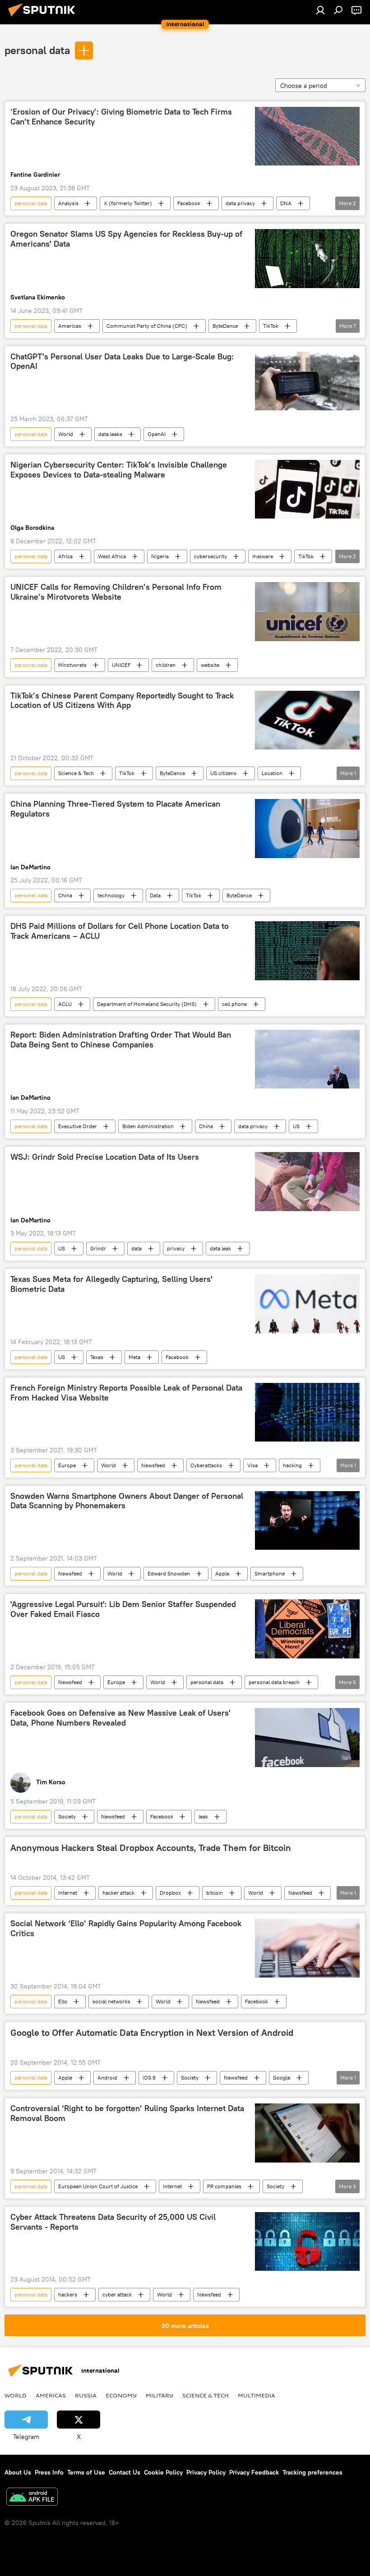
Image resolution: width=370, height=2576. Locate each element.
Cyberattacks (206, 1465)
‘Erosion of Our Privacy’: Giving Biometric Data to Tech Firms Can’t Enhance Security (121, 117)
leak (203, 1816)
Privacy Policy (206, 2472)
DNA (286, 203)
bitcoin (215, 1893)
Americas (70, 326)
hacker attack (118, 1893)
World (66, 434)
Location (272, 773)
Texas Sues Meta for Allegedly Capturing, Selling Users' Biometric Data (111, 1284)
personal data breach (274, 1682)
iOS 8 (149, 2078)
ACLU (65, 1004)
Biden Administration (148, 1126)
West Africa (112, 556)
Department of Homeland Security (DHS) (147, 1004)
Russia (86, 2395)
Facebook (189, 203)
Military (160, 2395)
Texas (97, 1357)
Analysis (68, 203)
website (210, 665)
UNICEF (121, 665)
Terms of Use (86, 2472)
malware (263, 556)
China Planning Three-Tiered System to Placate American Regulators (115, 809)
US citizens (223, 773)
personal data (37, 50)
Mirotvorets (72, 665)
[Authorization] (320, 10)
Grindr (98, 1248)
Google (282, 2078)
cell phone (234, 1004)
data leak (220, 1248)
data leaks (110, 434)
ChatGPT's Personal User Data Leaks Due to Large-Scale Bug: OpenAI (122, 362)
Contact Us (125, 2472)
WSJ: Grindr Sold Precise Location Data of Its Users (105, 1157)
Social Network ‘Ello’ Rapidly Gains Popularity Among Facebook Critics (126, 1929)
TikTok (271, 326)
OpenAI (157, 434)
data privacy (240, 203)
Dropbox (170, 1893)
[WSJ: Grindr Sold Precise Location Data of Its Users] (307, 1181)
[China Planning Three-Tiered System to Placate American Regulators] (307, 828)
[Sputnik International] (44, 18)
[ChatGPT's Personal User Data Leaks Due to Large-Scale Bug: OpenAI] (307, 381)
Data (155, 895)
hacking (292, 1465)
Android (107, 2078)
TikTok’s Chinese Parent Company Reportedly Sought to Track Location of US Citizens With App (122, 701)
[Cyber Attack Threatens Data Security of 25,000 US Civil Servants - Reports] (307, 2241)
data (136, 1248)
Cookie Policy (163, 2472)
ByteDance (225, 326)
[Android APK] (32, 2498)
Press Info (49, 2472)
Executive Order (78, 1126)
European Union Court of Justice (98, 2186)
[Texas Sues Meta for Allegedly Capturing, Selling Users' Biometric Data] (307, 1304)
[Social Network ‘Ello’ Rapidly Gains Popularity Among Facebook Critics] (307, 1948)
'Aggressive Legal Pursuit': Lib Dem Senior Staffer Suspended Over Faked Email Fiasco (123, 1609)
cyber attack (117, 2294)
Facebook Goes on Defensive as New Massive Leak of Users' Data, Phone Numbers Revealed (120, 1718)
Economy (121, 2395)
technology (111, 895)
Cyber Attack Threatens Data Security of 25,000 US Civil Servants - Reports (113, 2222)
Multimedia (257, 2395)
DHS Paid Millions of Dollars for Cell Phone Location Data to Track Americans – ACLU (120, 931)
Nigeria (160, 556)
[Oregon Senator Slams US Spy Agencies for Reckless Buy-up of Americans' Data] (307, 258)
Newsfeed (153, 1465)
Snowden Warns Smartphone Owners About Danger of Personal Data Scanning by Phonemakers (127, 1501)
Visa (252, 1465)
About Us (18, 2472)
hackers (68, 2294)
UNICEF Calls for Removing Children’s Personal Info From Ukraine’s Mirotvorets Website (116, 592)
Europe (67, 1465)
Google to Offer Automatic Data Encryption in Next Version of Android (152, 2033)
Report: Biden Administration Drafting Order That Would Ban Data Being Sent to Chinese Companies (121, 1040)
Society (67, 1816)
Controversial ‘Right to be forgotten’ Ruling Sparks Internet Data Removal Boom (127, 2113)
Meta (134, 1357)
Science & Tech (76, 773)
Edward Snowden (169, 1573)
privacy (176, 1248)
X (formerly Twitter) (128, 203)
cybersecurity (210, 556)
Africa (65, 556)
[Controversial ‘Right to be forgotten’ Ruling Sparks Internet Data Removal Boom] (307, 2133)
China (65, 895)
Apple (222, 1573)
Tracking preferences (312, 2472)
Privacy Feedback (254, 2472)
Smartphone (270, 1573)
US (296, 1126)
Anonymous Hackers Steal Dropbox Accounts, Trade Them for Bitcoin (151, 1848)
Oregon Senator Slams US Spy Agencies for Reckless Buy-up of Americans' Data (126, 239)
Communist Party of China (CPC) (147, 326)
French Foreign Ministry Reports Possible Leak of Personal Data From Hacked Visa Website (126, 1393)
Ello (63, 2001)
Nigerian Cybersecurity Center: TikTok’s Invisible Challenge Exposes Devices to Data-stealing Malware (119, 470)
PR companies (224, 2186)
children (166, 665)
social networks (111, 2001)
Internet (68, 1893)
